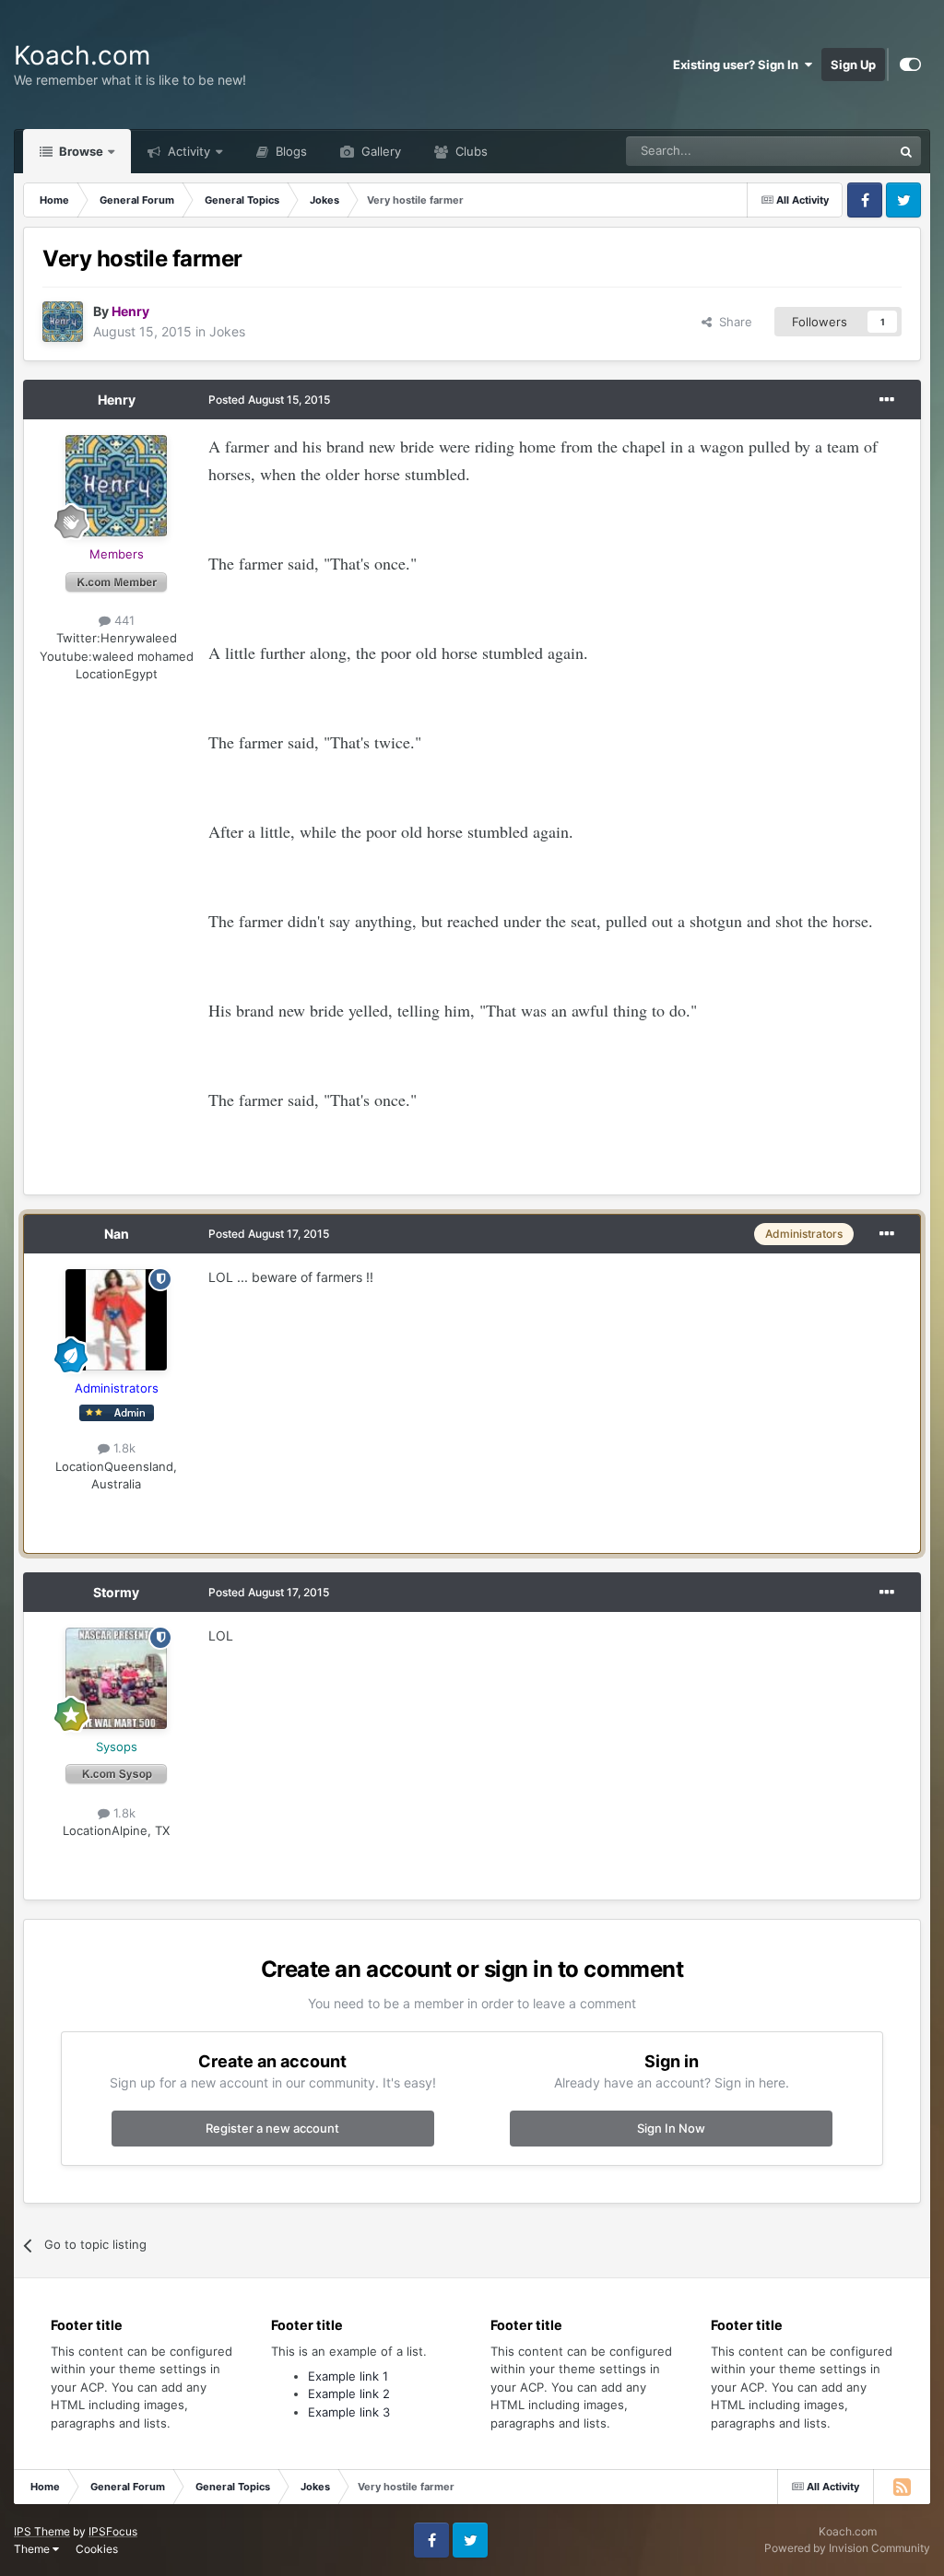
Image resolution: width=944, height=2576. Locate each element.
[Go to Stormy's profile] (116, 1678)
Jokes (227, 331)
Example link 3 (349, 2412)
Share (732, 322)
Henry (117, 400)
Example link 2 (349, 2394)
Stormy (116, 1592)
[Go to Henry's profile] (63, 322)
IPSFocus (113, 2531)
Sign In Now (671, 2128)
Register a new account (272, 2128)
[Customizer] (910, 65)
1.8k (123, 1448)
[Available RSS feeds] (902, 2487)
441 (123, 620)
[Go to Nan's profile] (116, 1320)
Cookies (97, 2549)
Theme (33, 2549)
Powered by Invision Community (847, 2548)
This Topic (840, 151)
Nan (117, 1234)
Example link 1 (348, 2376)
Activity (187, 151)
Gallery (379, 151)
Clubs (470, 151)
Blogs (289, 151)
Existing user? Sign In (738, 65)
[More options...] (887, 400)
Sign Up (853, 65)
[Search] (906, 151)
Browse (80, 151)
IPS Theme (42, 2531)
